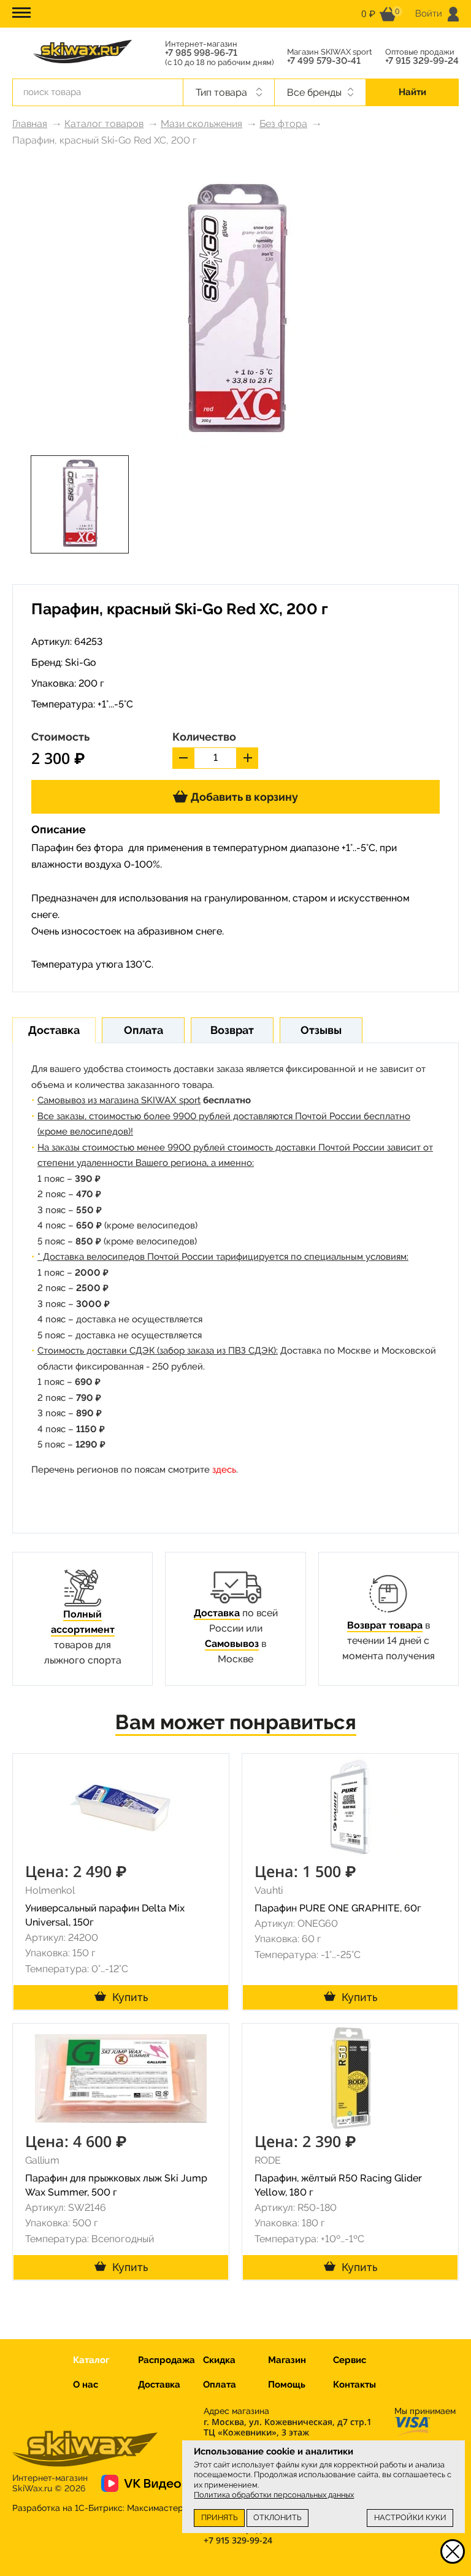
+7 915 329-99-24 (422, 61)
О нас (86, 2385)
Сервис (350, 2360)
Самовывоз (232, 1644)
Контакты (354, 2385)
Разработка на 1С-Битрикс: (98, 2508)
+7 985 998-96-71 (201, 53)
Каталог (91, 2360)
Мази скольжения (201, 124)
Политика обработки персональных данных (274, 2495)
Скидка (219, 2360)
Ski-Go (81, 662)
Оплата (220, 2385)
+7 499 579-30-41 (324, 61)
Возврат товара (385, 1625)
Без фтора (283, 124)
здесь (224, 1470)
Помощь (287, 2385)
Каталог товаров (104, 124)
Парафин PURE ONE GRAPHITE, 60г (338, 1908)
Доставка (217, 1613)
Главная (30, 124)
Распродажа (167, 2360)
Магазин (287, 2360)
